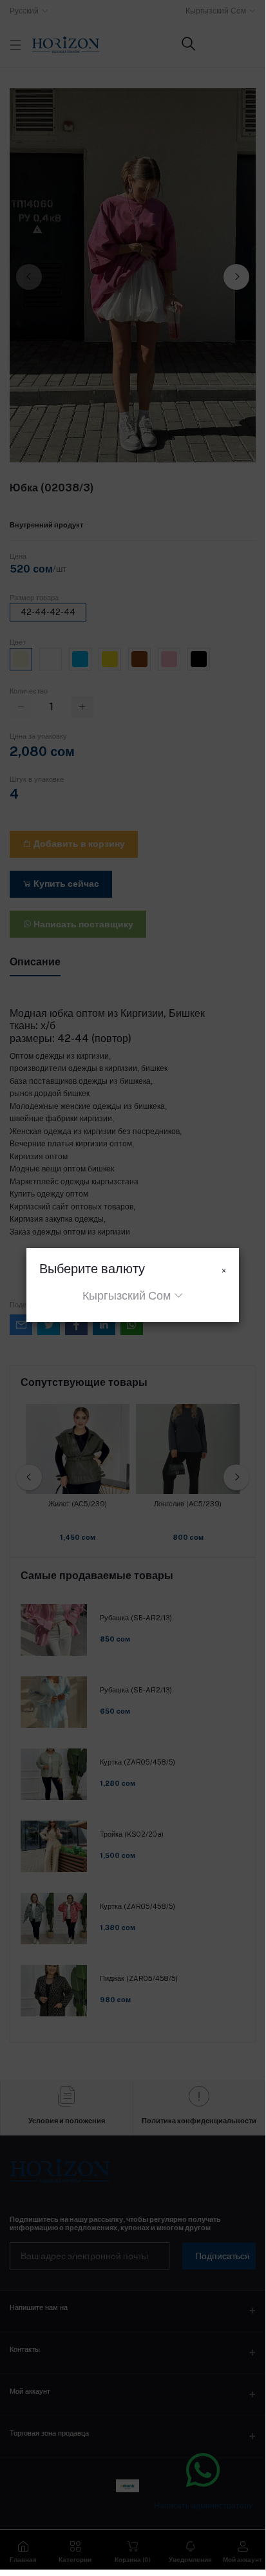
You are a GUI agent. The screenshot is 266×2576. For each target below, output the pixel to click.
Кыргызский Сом (127, 1295)
